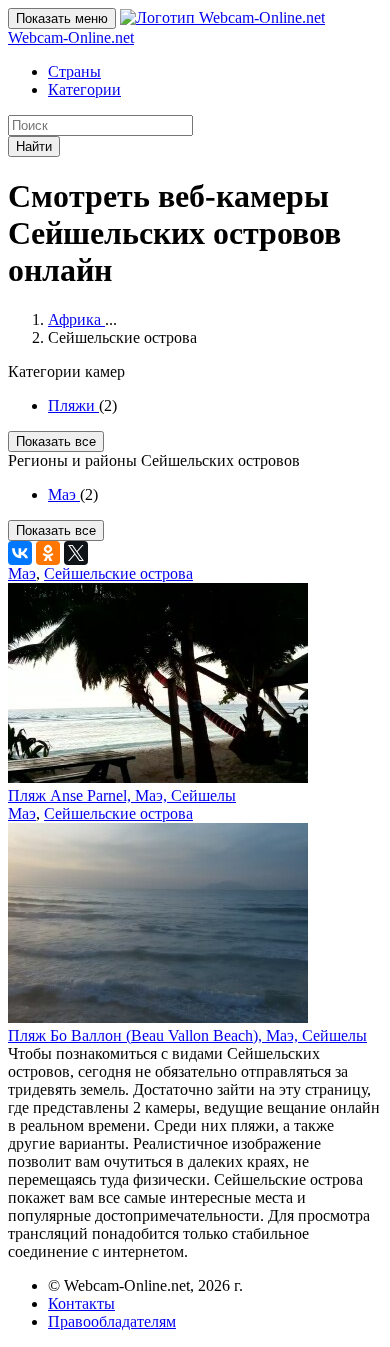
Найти (34, 146)
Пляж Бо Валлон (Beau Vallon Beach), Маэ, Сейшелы (187, 1035)
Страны (74, 71)
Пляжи (73, 405)
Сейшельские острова (118, 573)
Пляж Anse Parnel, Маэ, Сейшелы (122, 795)
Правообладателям (112, 1321)
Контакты (81, 1303)
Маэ (64, 494)
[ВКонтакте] (20, 553)
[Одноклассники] (48, 553)
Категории (84, 89)
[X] (76, 553)
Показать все (56, 441)
